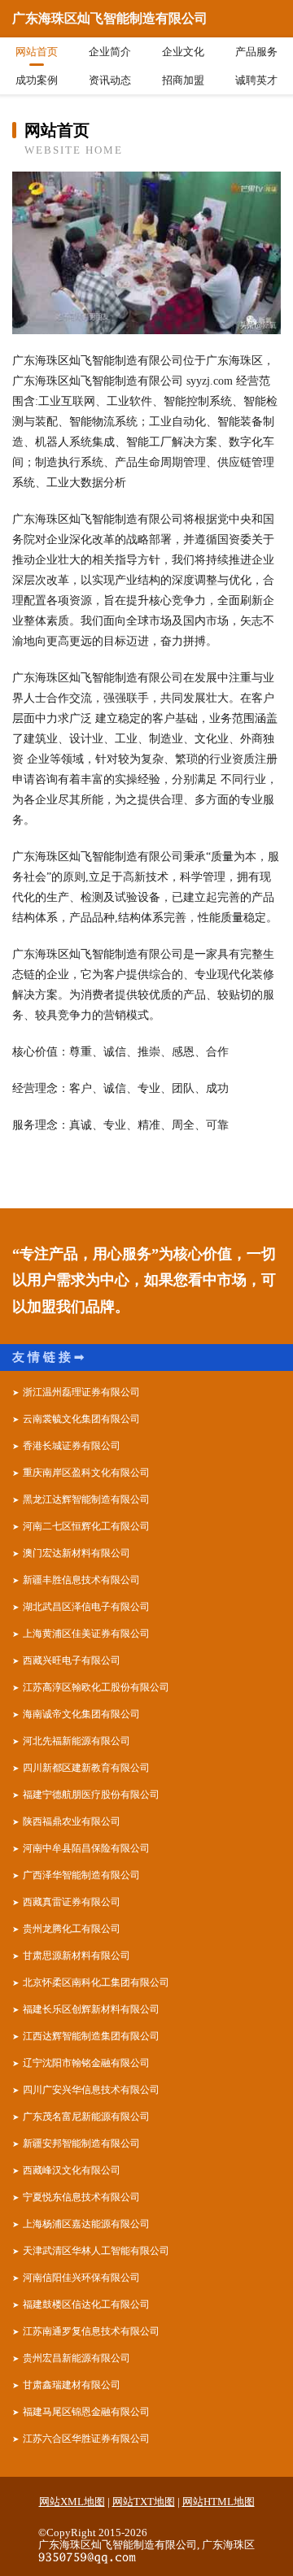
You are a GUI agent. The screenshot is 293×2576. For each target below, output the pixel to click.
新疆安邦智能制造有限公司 (81, 2143)
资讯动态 (110, 80)
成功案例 (37, 80)
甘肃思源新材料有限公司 (77, 1956)
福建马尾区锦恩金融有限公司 (86, 2412)
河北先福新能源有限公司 (77, 1741)
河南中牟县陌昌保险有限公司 (86, 1848)
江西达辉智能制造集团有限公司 (91, 2036)
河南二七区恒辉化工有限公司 (86, 1526)
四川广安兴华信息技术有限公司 (91, 2090)
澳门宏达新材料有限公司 (77, 1553)
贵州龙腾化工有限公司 (72, 1929)
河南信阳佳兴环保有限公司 (81, 2278)
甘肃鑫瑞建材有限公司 (72, 2385)
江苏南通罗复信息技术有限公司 (91, 2331)
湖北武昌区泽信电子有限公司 (86, 1607)
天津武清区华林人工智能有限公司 (96, 2251)
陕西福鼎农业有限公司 (72, 1821)
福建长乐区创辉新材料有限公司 (91, 2009)
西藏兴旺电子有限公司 (72, 1660)
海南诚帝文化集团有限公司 (81, 1714)
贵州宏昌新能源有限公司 (77, 2358)
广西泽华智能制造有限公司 (81, 1875)
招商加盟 (183, 80)
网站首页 (37, 52)
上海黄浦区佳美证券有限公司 (86, 1634)
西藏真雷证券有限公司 (72, 1902)
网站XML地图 (72, 2502)
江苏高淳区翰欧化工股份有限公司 (96, 1687)
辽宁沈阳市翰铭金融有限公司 (86, 2063)
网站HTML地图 (219, 2502)
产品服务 (256, 52)
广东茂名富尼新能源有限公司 (86, 2117)
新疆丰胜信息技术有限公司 (81, 1580)
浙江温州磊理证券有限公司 (81, 1392)
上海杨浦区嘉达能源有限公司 (86, 2224)
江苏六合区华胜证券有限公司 (86, 2439)
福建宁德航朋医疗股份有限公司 (91, 1795)
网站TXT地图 (144, 2502)
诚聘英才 (256, 80)
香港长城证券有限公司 (72, 1446)
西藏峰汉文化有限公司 (72, 2170)
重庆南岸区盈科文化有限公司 (86, 1473)
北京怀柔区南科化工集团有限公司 (96, 1982)
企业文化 (183, 52)
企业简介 (110, 52)
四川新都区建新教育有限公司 (86, 1768)
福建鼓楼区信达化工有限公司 (86, 2304)
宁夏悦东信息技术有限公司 (81, 2197)
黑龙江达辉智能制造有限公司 (86, 1499)
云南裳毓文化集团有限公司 (81, 1419)
